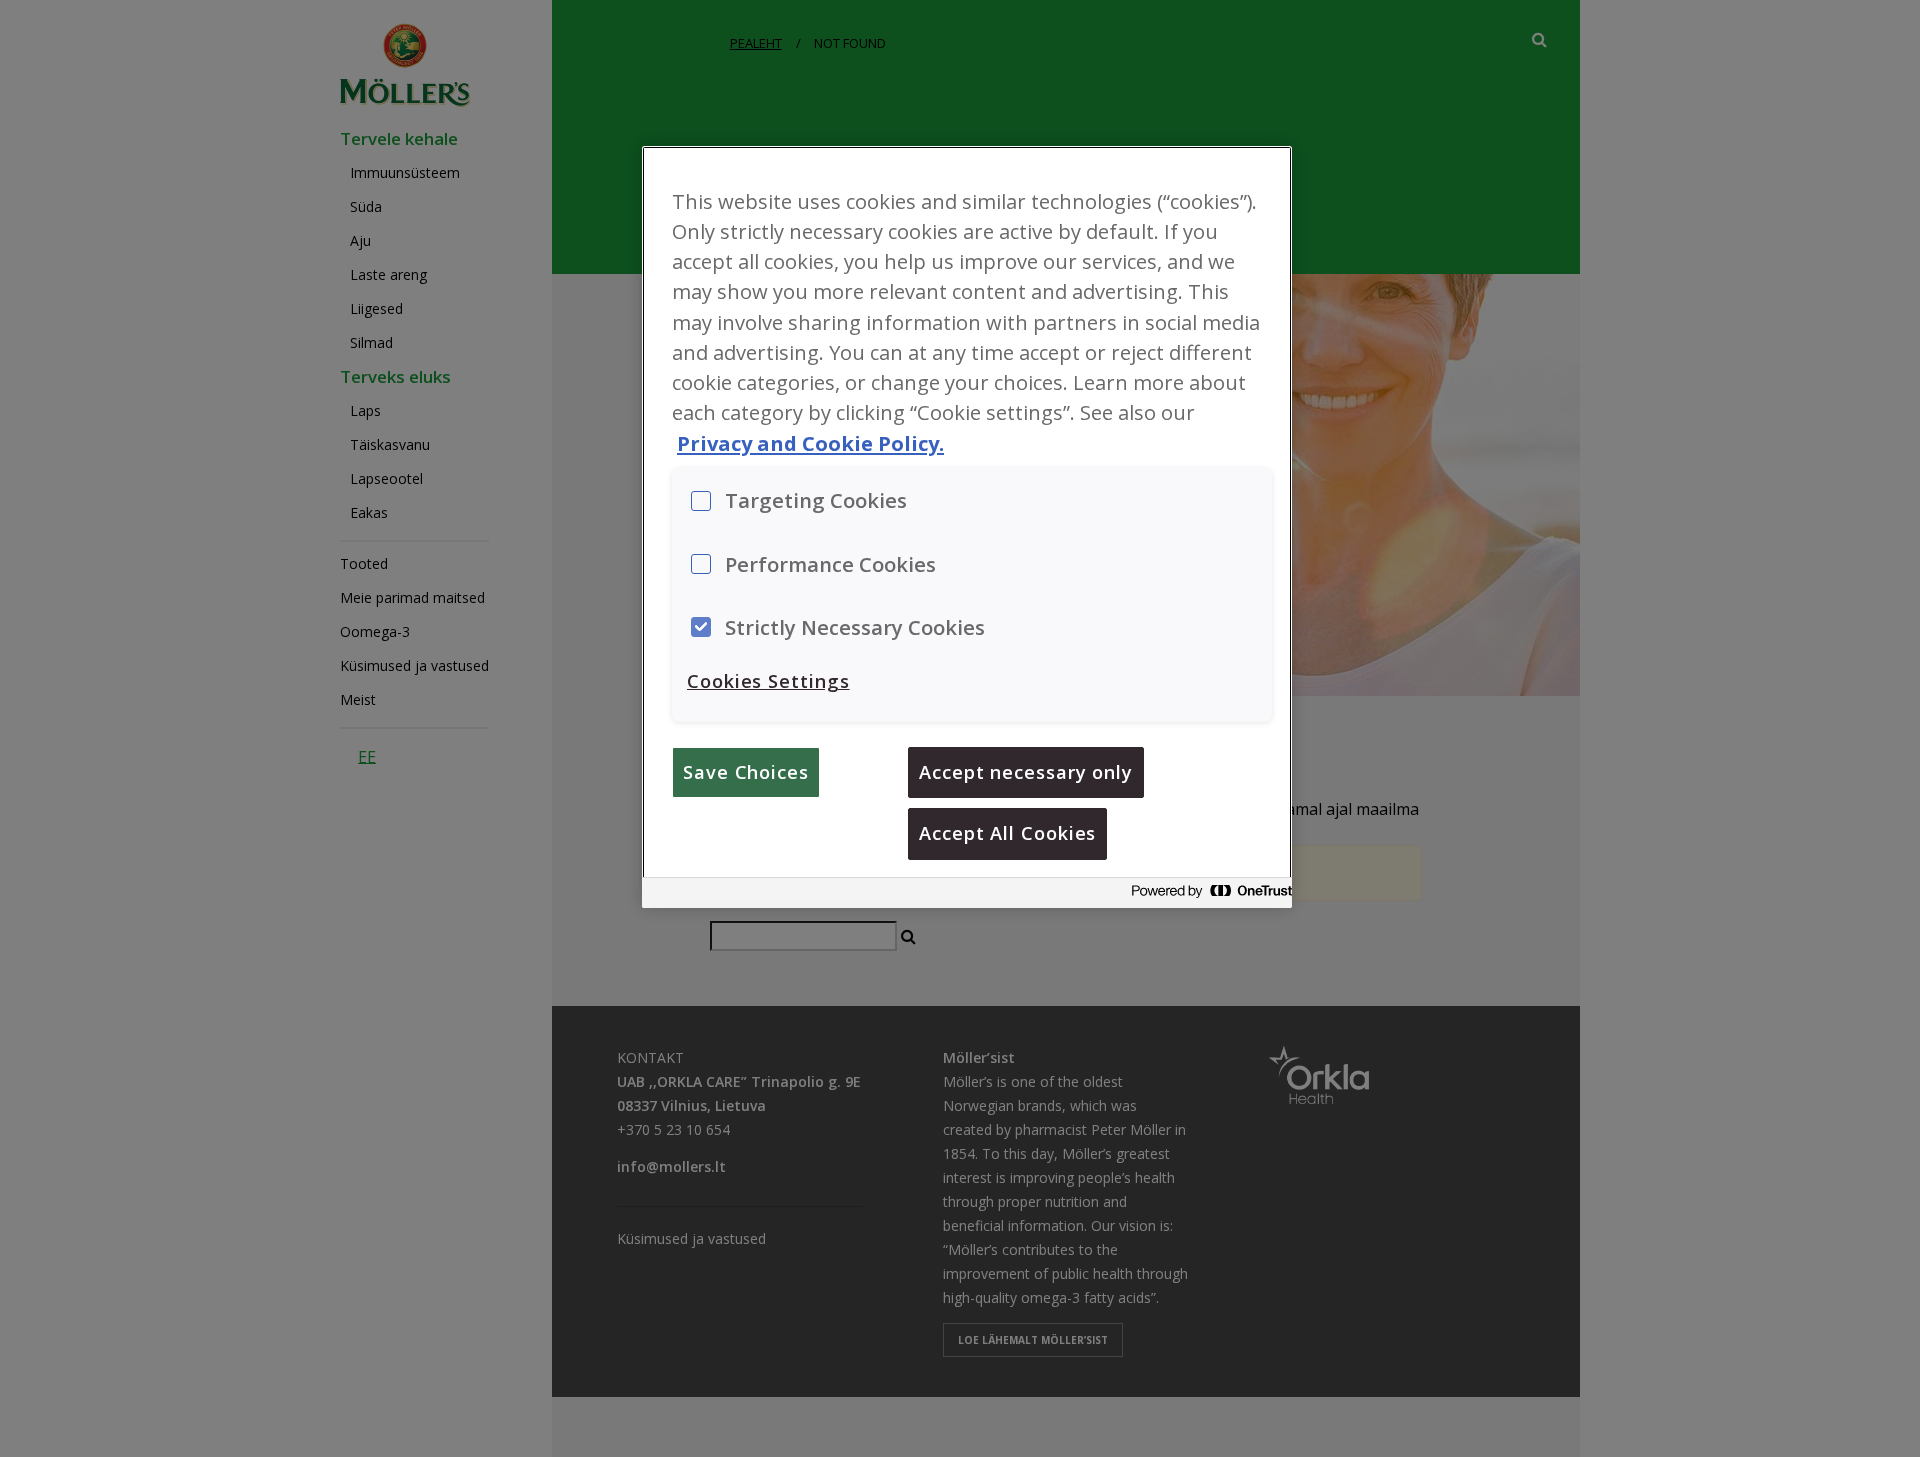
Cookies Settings (768, 681)
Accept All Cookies (1007, 833)
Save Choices (746, 772)
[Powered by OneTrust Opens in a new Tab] (1206, 895)
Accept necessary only (1026, 772)
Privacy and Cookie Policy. (810, 443)
